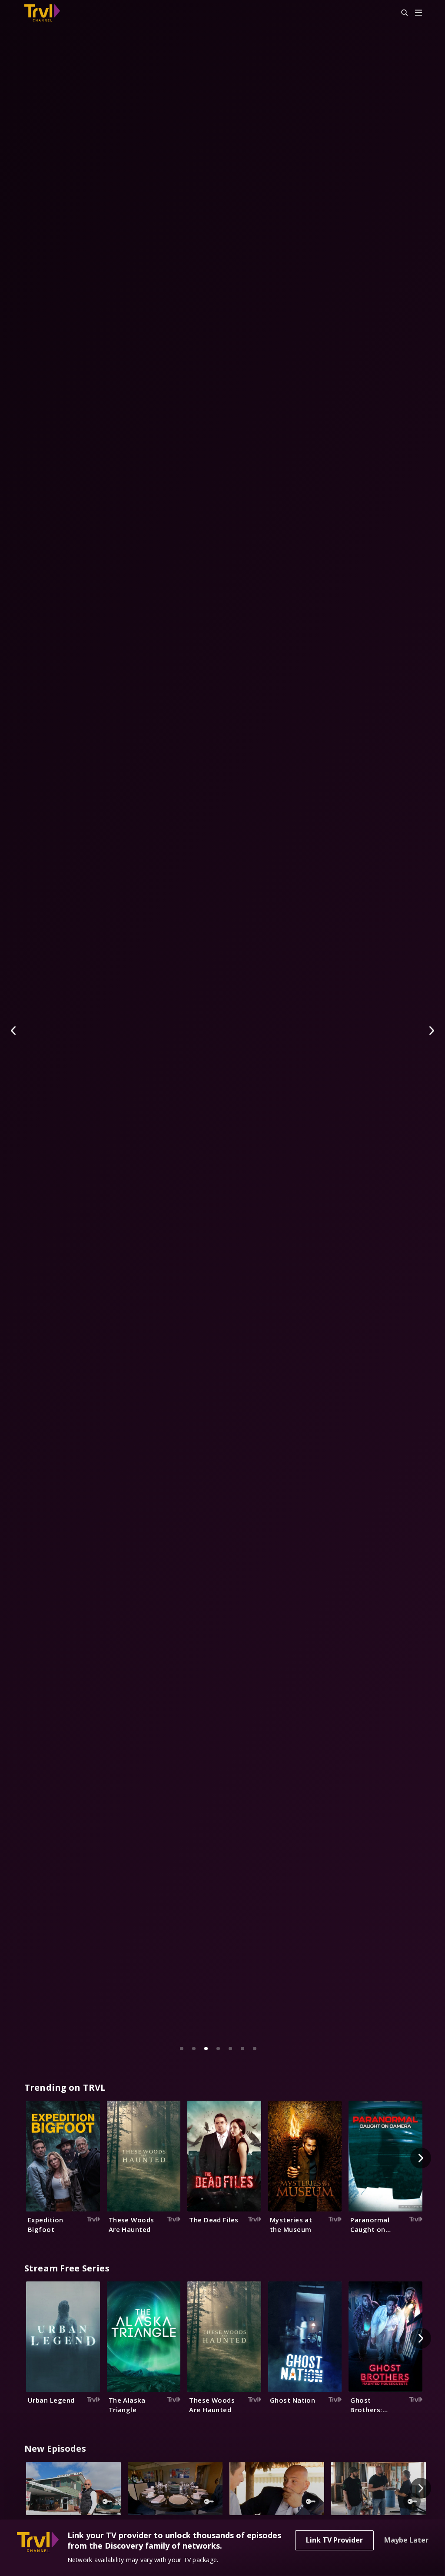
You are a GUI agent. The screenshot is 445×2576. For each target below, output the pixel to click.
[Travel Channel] (46, 13)
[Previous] (14, 1031)
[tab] (182, 2049)
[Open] (418, 13)
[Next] (431, 1031)
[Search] (401, 13)
